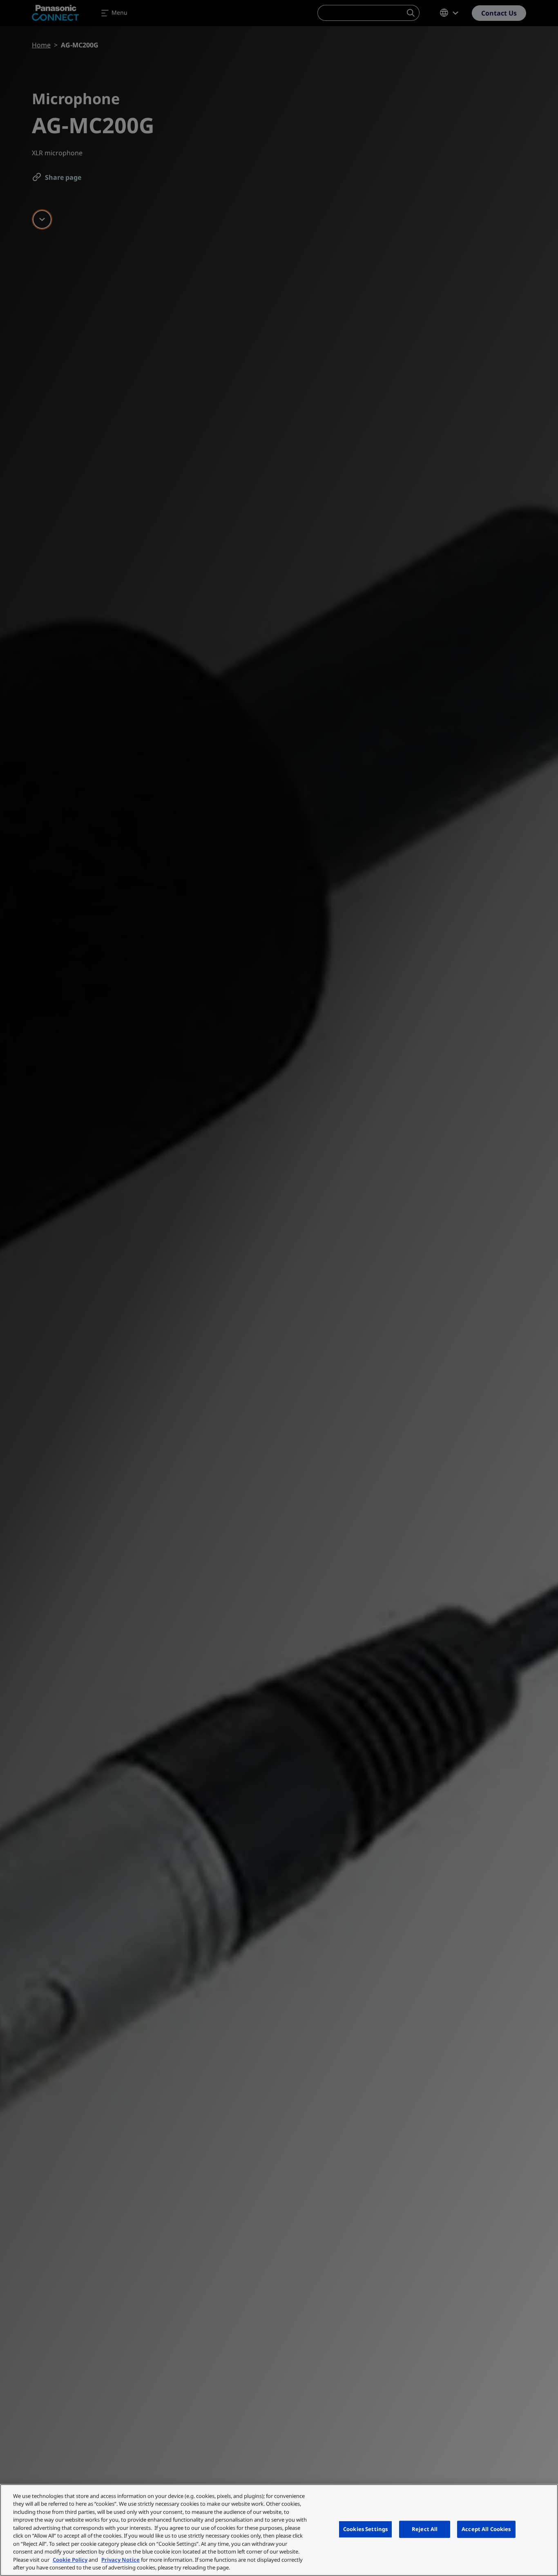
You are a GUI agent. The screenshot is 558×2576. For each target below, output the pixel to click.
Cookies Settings (365, 2529)
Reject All (425, 2529)
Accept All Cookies (486, 2529)
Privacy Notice (121, 2560)
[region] (279, 2530)
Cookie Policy (70, 2560)
